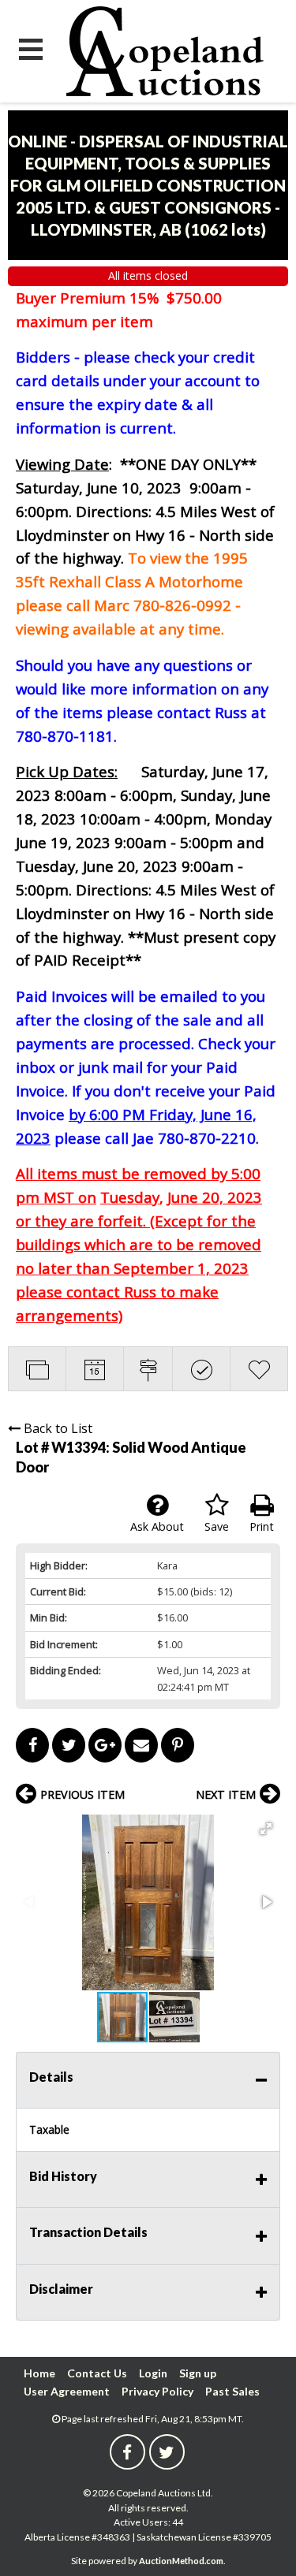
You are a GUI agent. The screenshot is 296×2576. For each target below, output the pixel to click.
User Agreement (67, 2391)
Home (39, 2373)
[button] (266, 1829)
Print (262, 1526)
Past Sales (232, 2391)
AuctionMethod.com (181, 2561)
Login (153, 2373)
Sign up (198, 2373)
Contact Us (97, 2373)
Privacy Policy (157, 2391)
